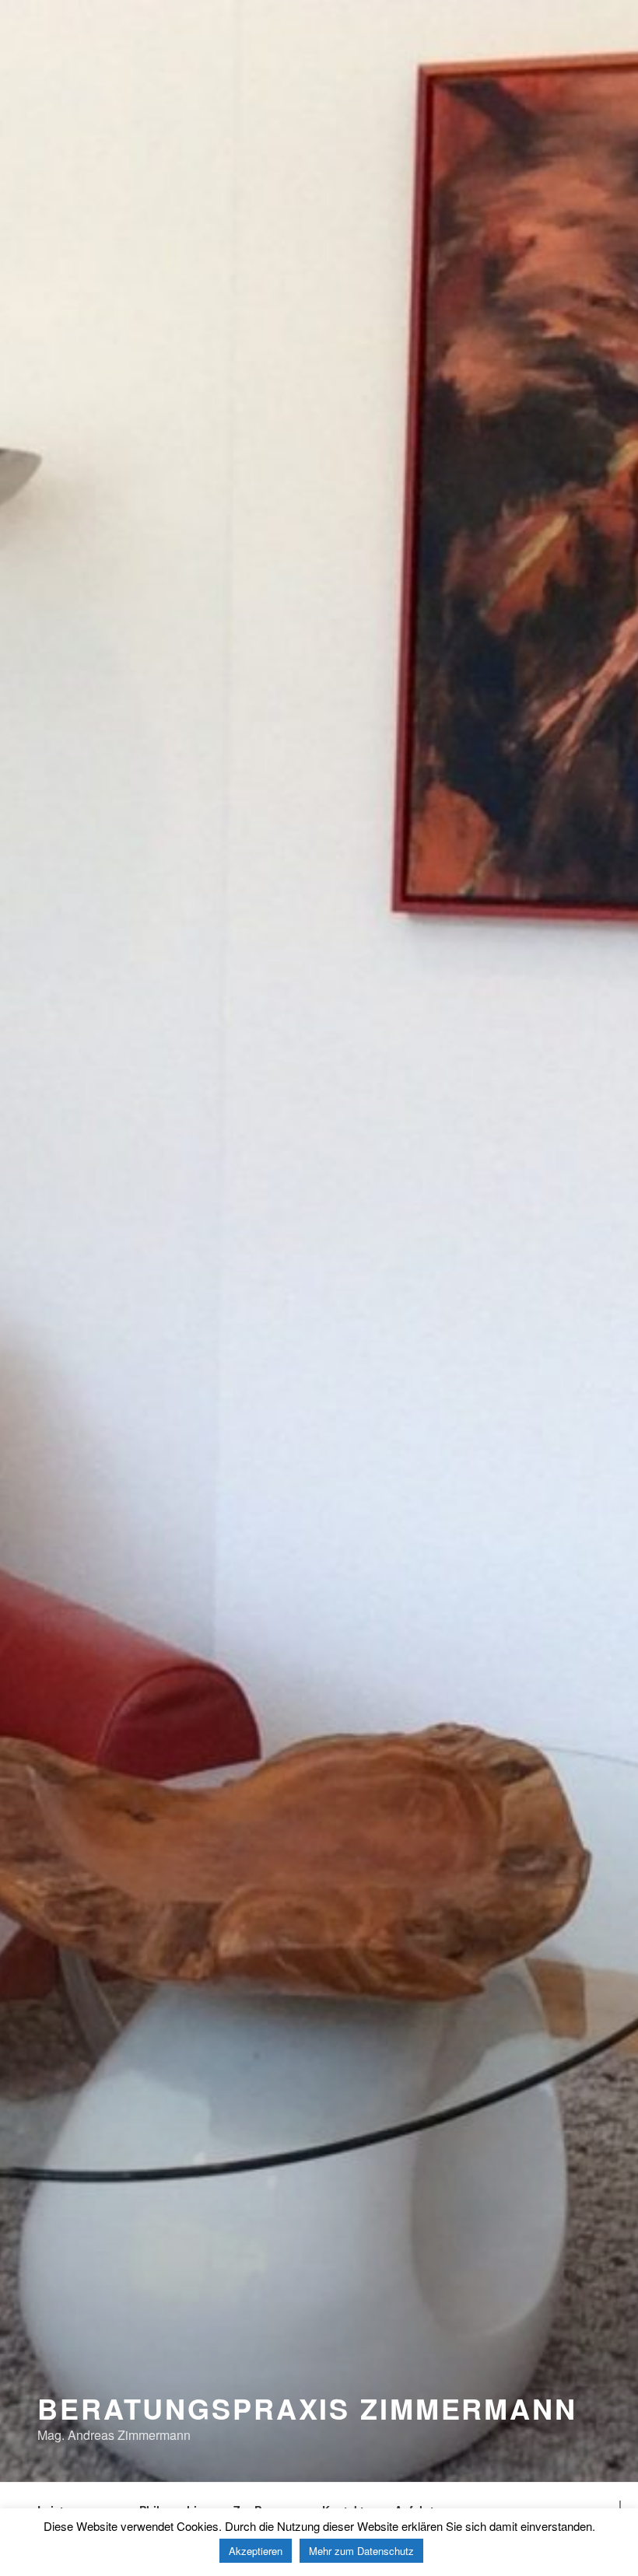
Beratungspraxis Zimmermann (307, 2408)
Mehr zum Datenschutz (361, 2551)
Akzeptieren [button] (256, 2551)
